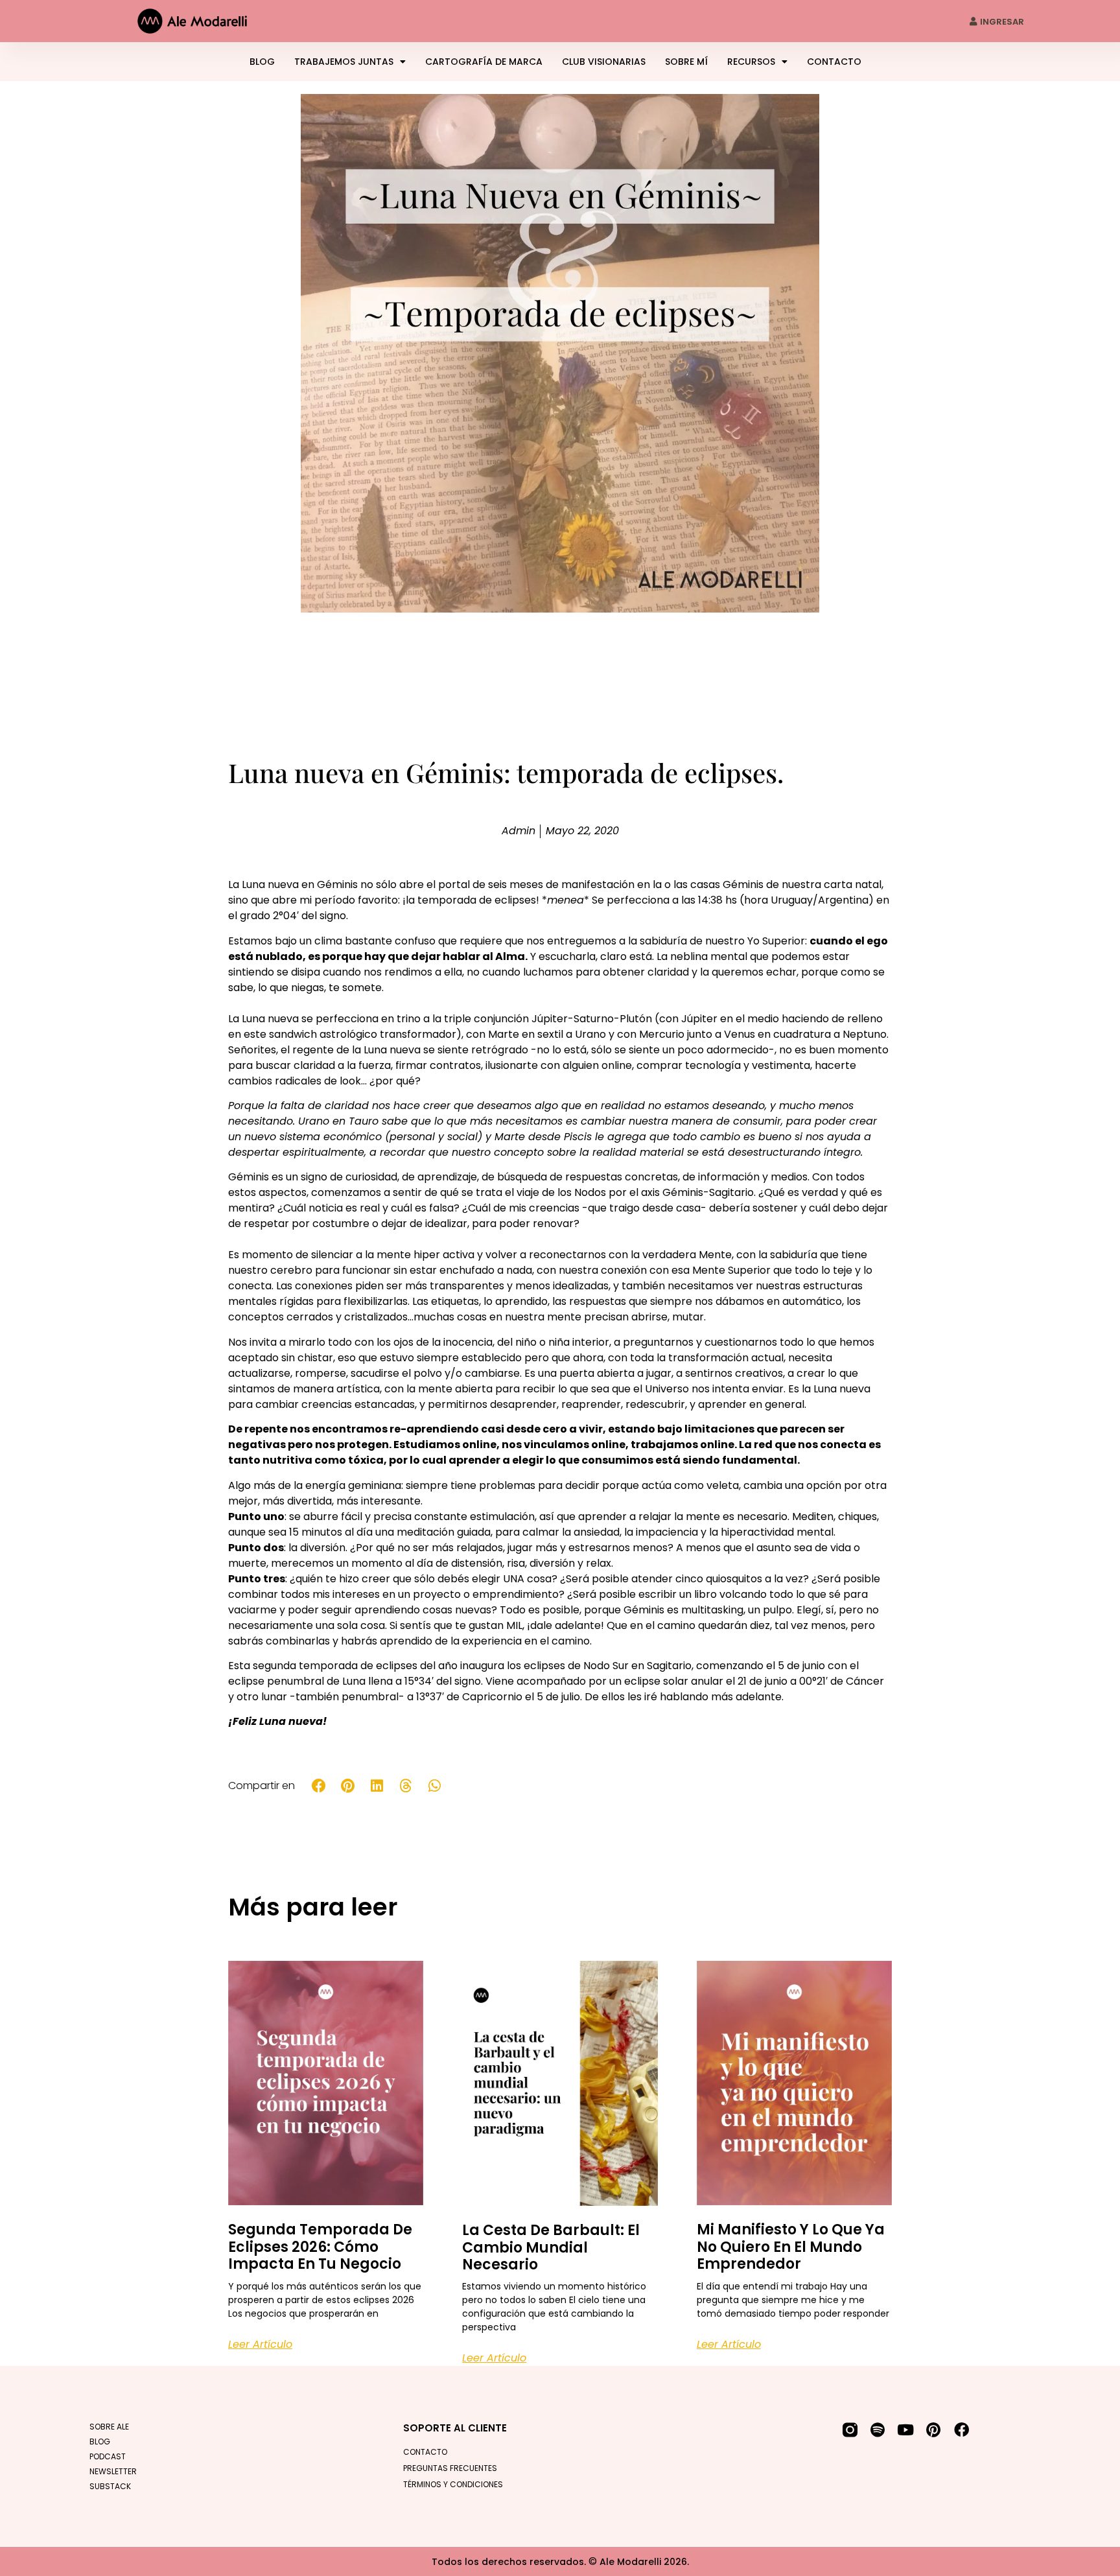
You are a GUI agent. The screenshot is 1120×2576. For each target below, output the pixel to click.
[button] (319, 1786)
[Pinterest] (934, 2430)
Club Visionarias (604, 62)
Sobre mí (686, 62)
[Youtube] (906, 2430)
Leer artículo (260, 2344)
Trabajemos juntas (344, 62)
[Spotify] (878, 2430)
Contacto (834, 62)
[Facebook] (962, 2430)
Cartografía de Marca (484, 62)
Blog (262, 62)
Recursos (751, 62)
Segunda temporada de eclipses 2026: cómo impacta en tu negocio (320, 2247)
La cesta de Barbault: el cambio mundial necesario (551, 2247)
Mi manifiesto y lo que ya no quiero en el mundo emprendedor (791, 2247)
